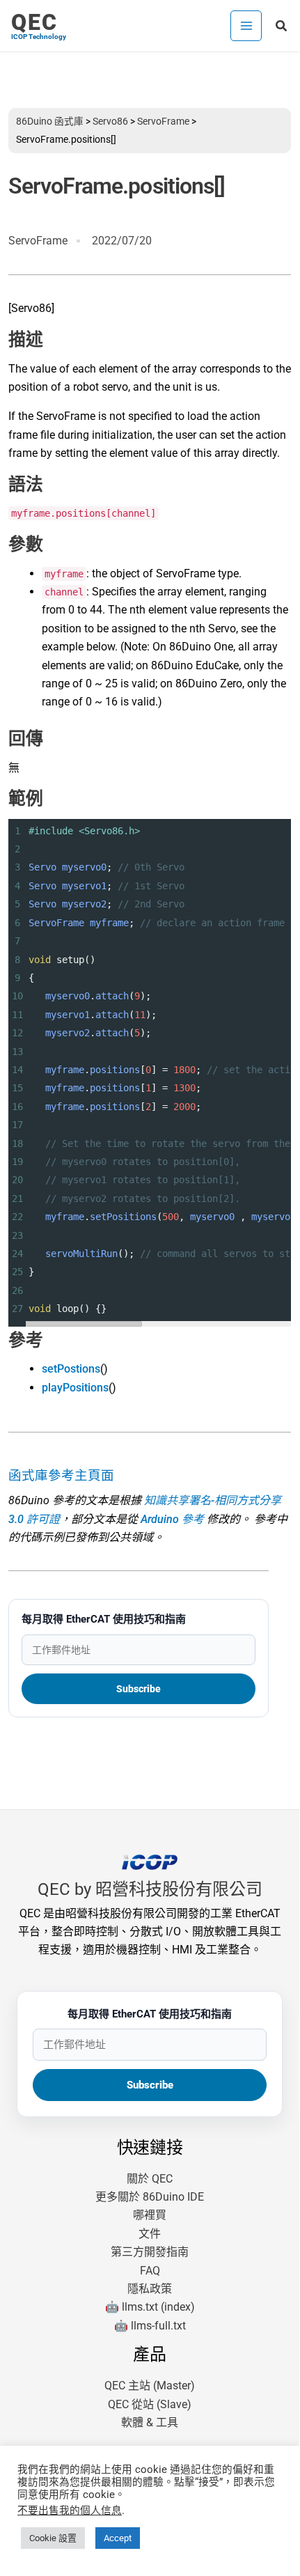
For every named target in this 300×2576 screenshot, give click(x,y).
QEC (34, 22)
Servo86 (110, 121)
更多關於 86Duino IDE (150, 2197)
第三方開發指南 (150, 2252)
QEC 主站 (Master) (150, 2386)
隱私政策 (150, 2289)
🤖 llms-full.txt (150, 2326)
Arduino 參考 (172, 1519)
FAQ (150, 2271)
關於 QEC (150, 2179)
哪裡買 (150, 2215)
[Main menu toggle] (246, 26)
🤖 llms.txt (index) (150, 2307)
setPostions (71, 1369)
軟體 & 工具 (150, 2422)
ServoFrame (163, 121)
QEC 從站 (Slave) (150, 2404)
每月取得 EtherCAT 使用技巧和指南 (104, 1619)
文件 (150, 2234)
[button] (282, 26)
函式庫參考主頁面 (61, 1476)
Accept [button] (118, 2538)
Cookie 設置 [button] (53, 2538)
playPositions (75, 1388)
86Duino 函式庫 (50, 121)
